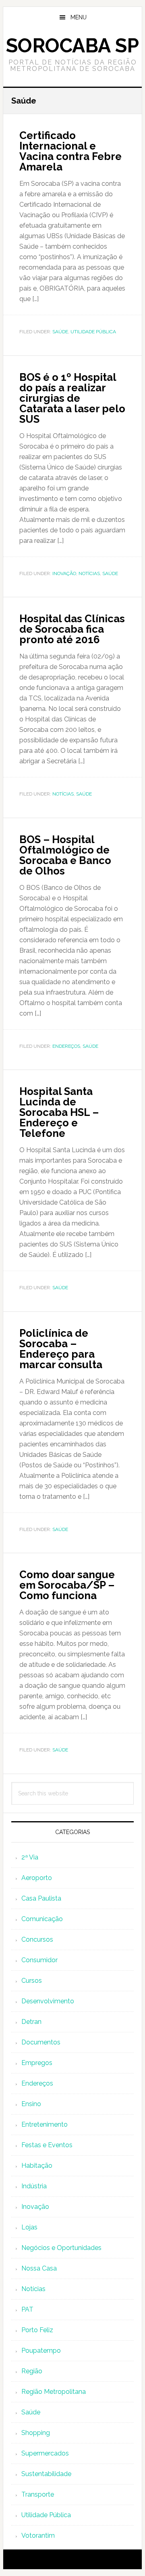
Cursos (32, 1981)
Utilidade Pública (93, 332)
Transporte (38, 2494)
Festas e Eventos (47, 2145)
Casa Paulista (41, 1898)
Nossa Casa (39, 2268)
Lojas (29, 2227)
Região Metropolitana (54, 2392)
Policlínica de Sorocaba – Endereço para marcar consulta (61, 1349)
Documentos (41, 2042)
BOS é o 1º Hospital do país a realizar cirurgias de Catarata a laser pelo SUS (72, 398)
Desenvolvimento (48, 2001)
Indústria (34, 2186)
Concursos (37, 1939)
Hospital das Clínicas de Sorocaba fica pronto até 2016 (72, 629)
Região (32, 2371)
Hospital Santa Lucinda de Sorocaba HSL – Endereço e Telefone (59, 1112)
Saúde (60, 332)
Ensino (31, 2104)
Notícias (89, 573)
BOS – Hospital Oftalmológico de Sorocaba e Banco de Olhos (65, 855)
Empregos (37, 2063)
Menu (79, 17)
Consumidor (39, 1960)
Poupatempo (41, 2351)
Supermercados (45, 2453)
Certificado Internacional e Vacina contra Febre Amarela (70, 151)
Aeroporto (37, 1878)
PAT (27, 2309)
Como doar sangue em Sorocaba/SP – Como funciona (67, 1585)
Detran (31, 2022)
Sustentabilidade (46, 2474)
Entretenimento (45, 2124)
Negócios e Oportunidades (61, 2248)
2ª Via (30, 1857)
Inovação (64, 573)
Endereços (66, 1046)
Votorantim (38, 2535)
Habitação (37, 2166)
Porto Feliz (37, 2330)
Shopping (36, 2433)
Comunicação (42, 1919)
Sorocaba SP (72, 46)
